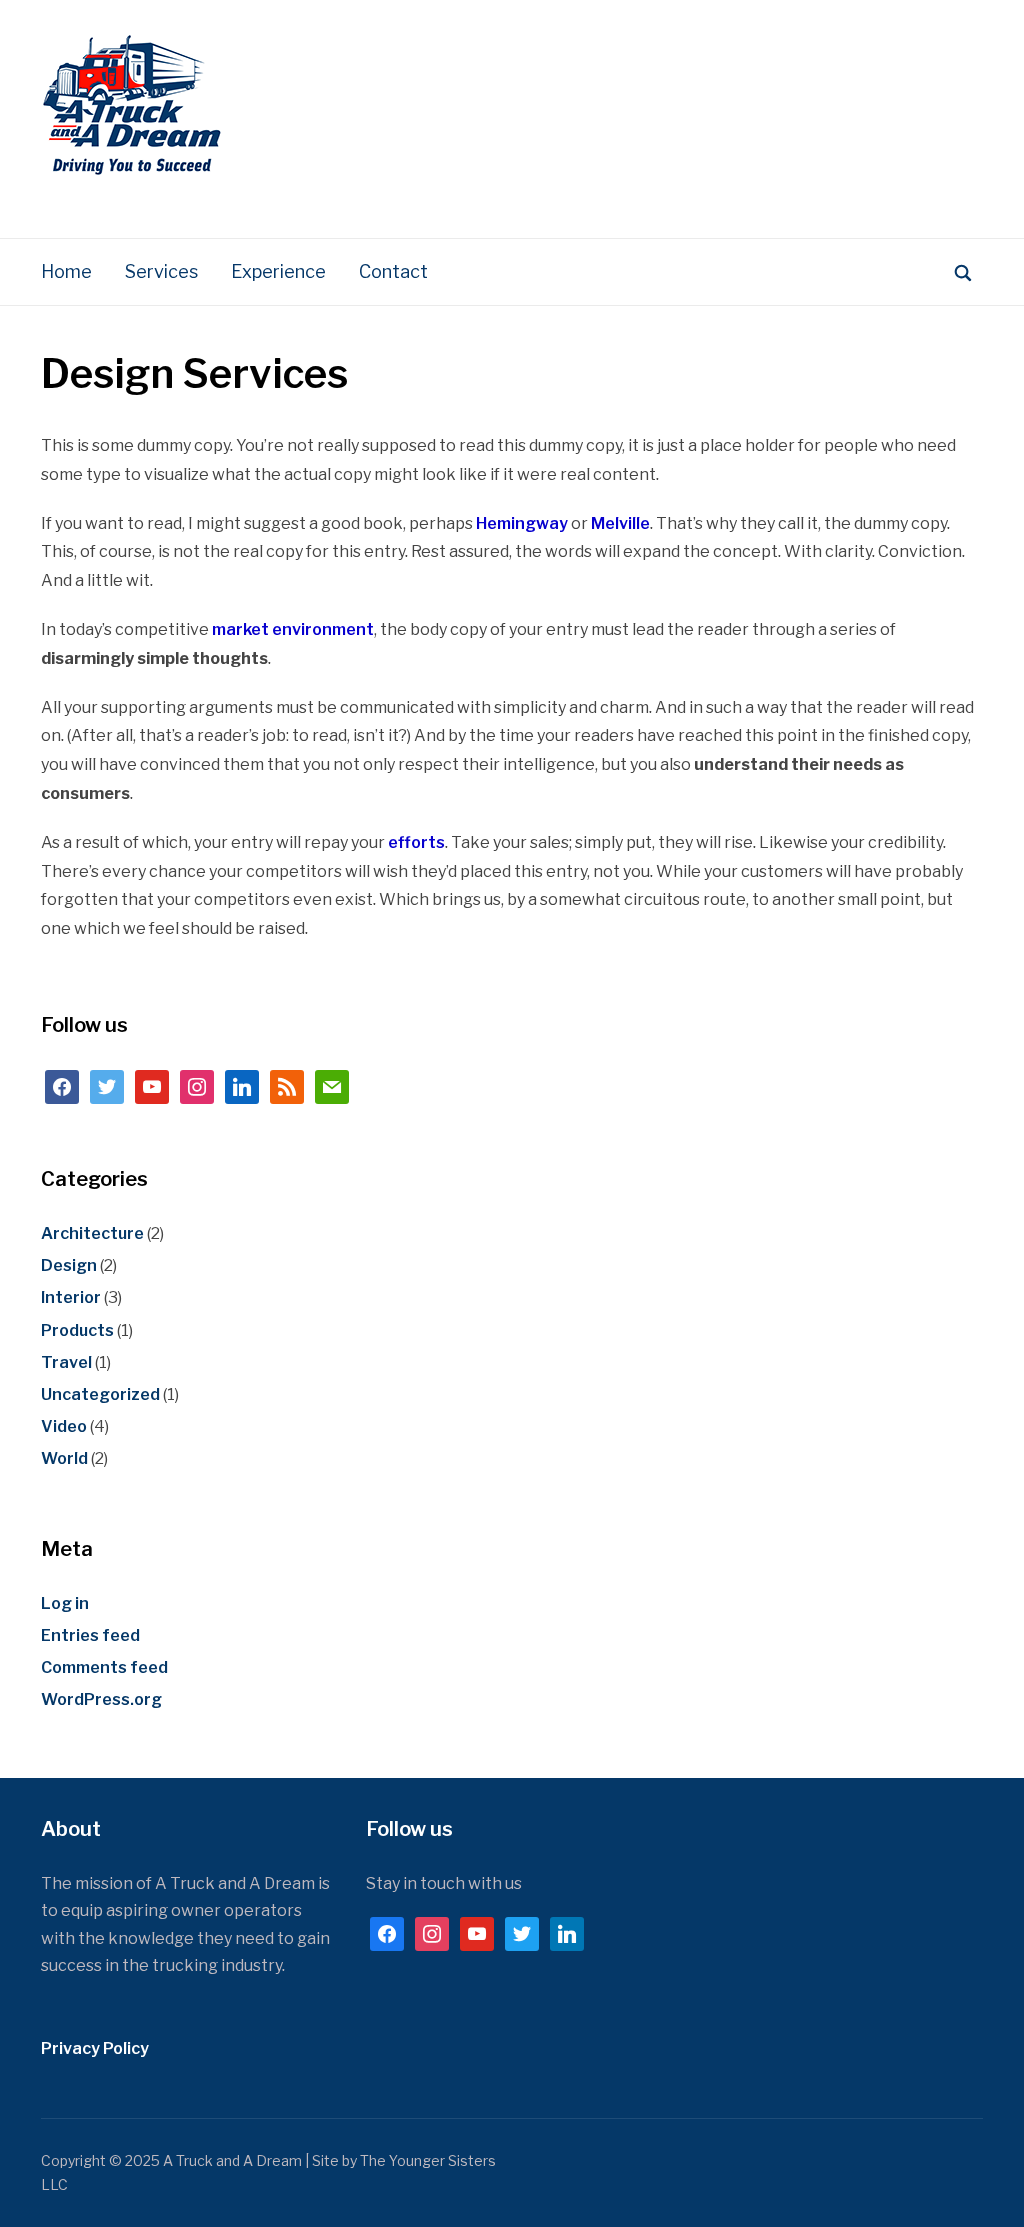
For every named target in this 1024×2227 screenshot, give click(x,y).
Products (77, 1330)
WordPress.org (101, 1699)
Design (69, 1265)
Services (161, 271)
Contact (393, 271)
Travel (66, 1362)
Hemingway (522, 523)
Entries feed (90, 1635)
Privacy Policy (95, 2048)
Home (66, 271)
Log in (65, 1603)
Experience (278, 271)
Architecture (92, 1233)
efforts (416, 842)
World (64, 1458)
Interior (71, 1297)
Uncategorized (100, 1394)
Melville (620, 523)
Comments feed (104, 1667)
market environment (293, 629)
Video (64, 1426)
